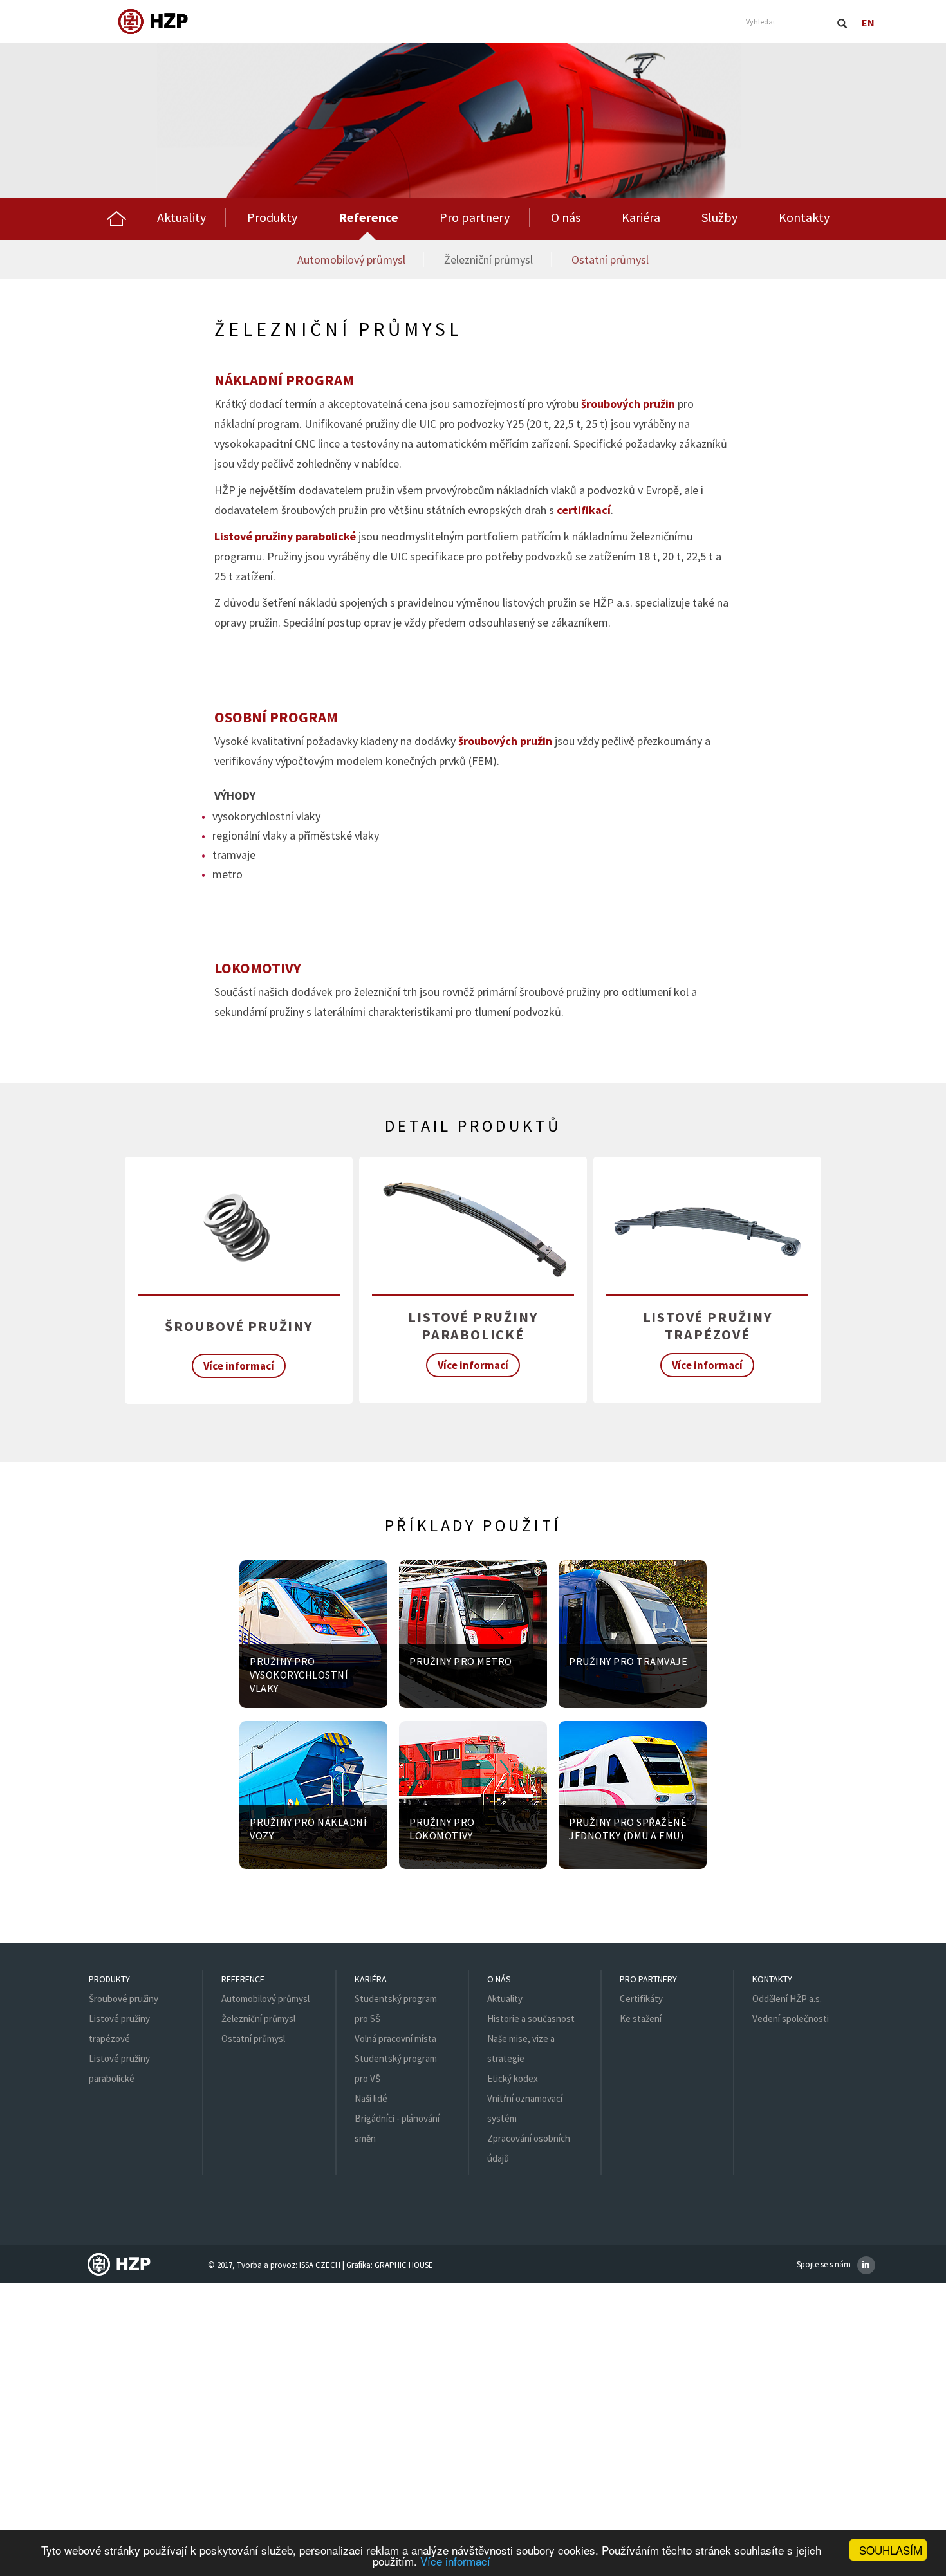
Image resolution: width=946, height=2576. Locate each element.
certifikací (584, 510)
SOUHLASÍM (891, 2550)
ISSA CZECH (320, 2265)
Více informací (455, 2561)
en (868, 23)
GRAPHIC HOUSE (404, 2265)
